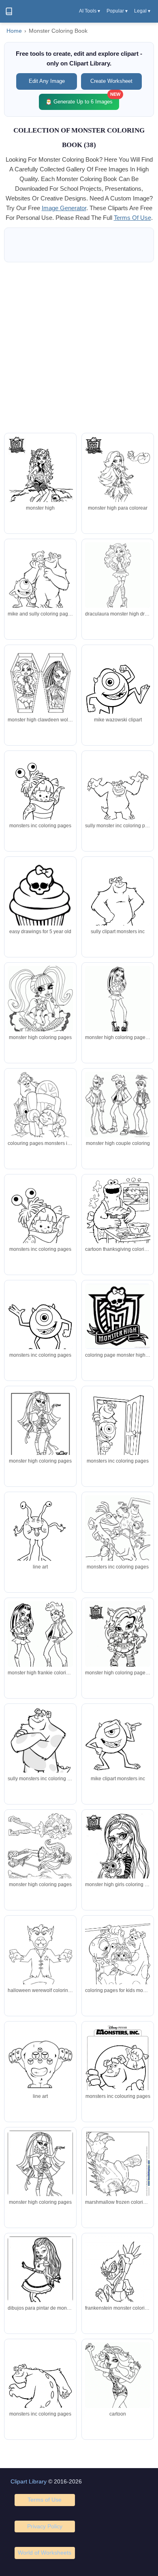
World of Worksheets (45, 2553)
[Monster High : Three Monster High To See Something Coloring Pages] (118, 2391)
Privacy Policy (45, 2526)
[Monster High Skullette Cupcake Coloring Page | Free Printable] (40, 902)
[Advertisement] (79, 348)
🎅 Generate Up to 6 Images (82, 99)
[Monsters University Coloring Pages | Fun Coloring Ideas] (40, 1747)
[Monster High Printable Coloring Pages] (40, 1643)
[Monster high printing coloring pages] (118, 479)
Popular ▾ (117, 11)
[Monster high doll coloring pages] (118, 999)
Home (14, 31)
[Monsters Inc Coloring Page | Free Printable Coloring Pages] (118, 1432)
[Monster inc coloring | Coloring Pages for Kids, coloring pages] (40, 580)
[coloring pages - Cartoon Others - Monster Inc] (118, 796)
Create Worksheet (111, 81)
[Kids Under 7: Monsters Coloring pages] (40, 1326)
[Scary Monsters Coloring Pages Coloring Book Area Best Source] (118, 2279)
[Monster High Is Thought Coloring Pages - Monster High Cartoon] (40, 1003)
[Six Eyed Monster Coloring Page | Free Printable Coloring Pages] (40, 2067)
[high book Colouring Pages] (118, 1856)
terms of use (132, 218)
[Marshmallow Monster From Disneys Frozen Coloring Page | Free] (118, 2173)
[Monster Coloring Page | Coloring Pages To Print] (40, 1962)
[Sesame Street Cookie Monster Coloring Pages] (118, 1220)
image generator (64, 208)
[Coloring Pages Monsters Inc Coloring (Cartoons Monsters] (118, 2067)
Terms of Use (45, 2500)
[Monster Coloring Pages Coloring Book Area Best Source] (40, 1537)
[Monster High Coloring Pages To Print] (118, 1105)
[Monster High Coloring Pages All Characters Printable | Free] (118, 1641)
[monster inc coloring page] (118, 1744)
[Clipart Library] (9, 11)
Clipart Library (29, 2481)
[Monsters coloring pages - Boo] (40, 1223)
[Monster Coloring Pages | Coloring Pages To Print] (118, 690)
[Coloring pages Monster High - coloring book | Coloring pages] (40, 480)
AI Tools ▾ (90, 11)
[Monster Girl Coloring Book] (40, 2174)
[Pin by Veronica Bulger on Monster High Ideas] (40, 1854)
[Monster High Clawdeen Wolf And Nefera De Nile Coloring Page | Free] (40, 690)
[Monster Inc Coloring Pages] (40, 1110)
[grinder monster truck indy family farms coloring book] (118, 1316)
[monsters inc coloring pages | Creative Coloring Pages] (40, 797)
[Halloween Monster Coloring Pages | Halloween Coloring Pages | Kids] (118, 902)
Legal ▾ (142, 11)
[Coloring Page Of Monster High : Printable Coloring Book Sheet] (40, 1432)
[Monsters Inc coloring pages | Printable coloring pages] (118, 1541)
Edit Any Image (47, 81)
